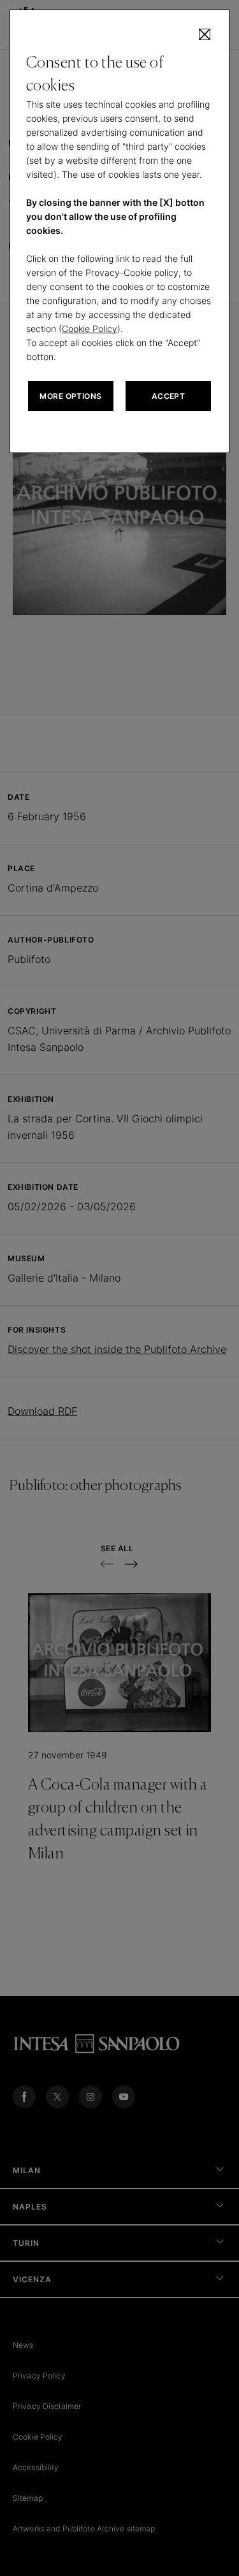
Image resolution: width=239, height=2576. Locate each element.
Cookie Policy (90, 329)
